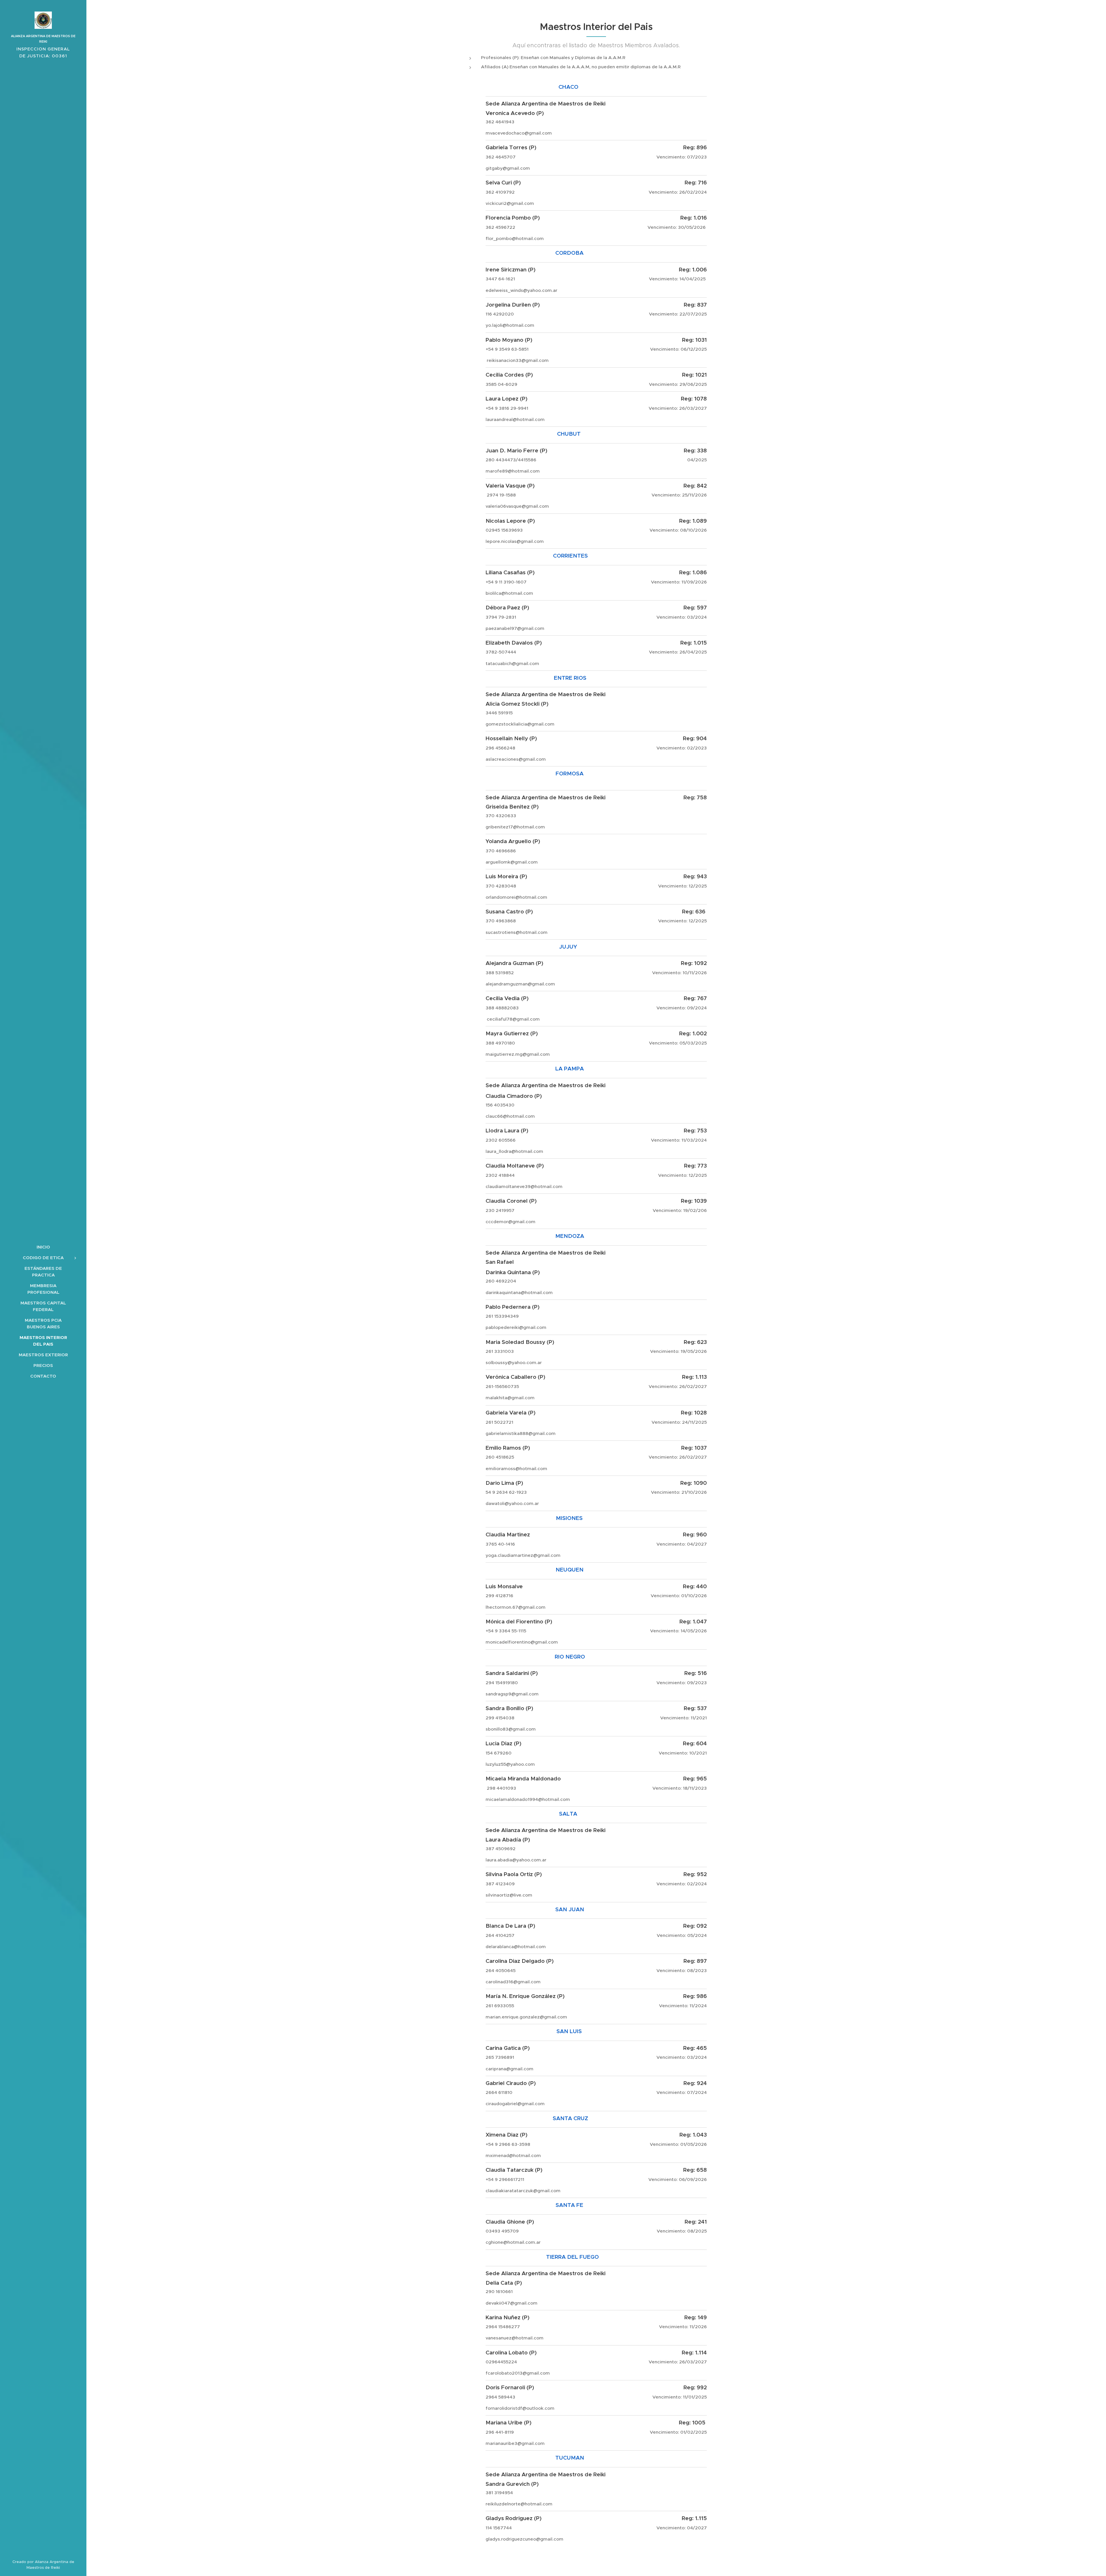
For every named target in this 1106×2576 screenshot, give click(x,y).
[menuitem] (43, 1247)
